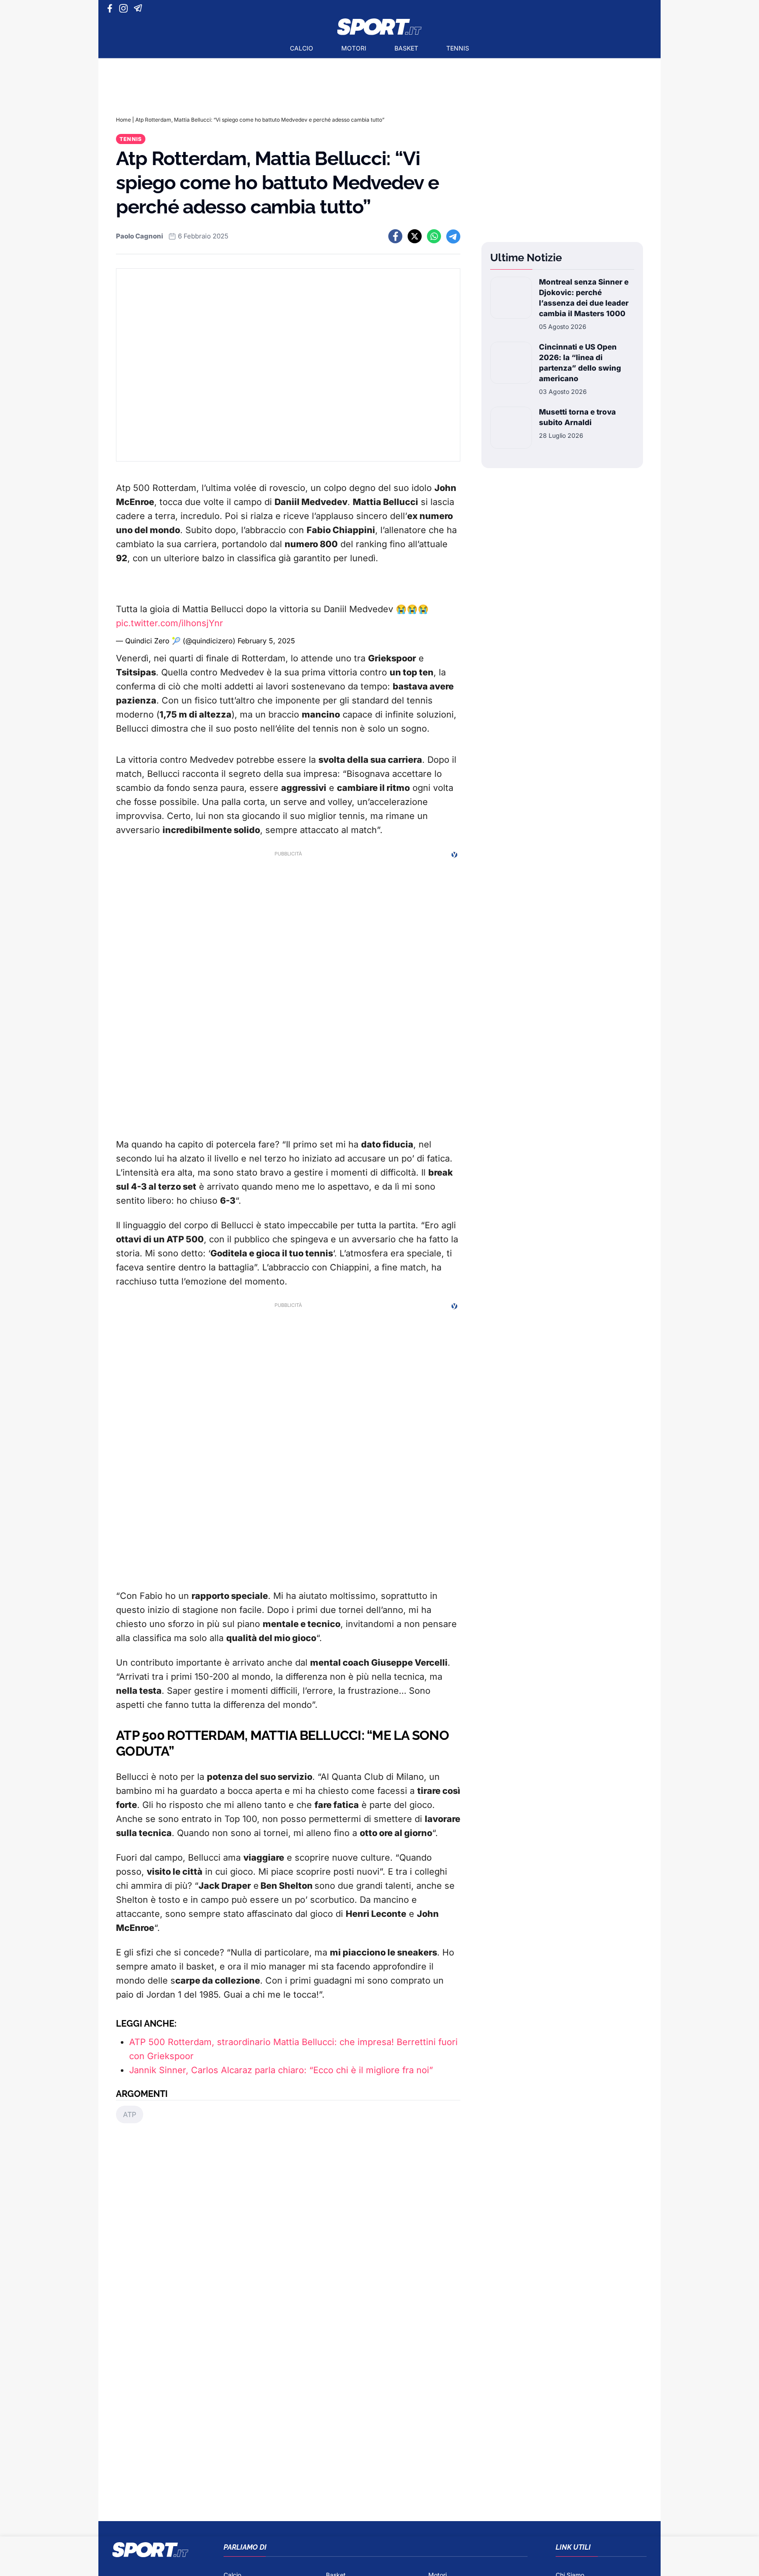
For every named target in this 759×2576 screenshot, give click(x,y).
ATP (130, 2114)
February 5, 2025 (266, 641)
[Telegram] (139, 8)
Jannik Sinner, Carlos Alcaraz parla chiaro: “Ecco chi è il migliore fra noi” (281, 2070)
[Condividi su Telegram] (453, 236)
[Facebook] (112, 8)
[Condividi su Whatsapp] (434, 236)
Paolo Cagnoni (139, 236)
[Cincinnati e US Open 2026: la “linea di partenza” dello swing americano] (511, 369)
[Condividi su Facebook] (395, 236)
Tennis (458, 48)
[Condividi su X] (415, 236)
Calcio (302, 48)
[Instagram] (125, 8)
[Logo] (379, 27)
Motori (354, 48)
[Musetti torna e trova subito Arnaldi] (511, 428)
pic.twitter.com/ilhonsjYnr (170, 623)
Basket (406, 48)
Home (123, 120)
